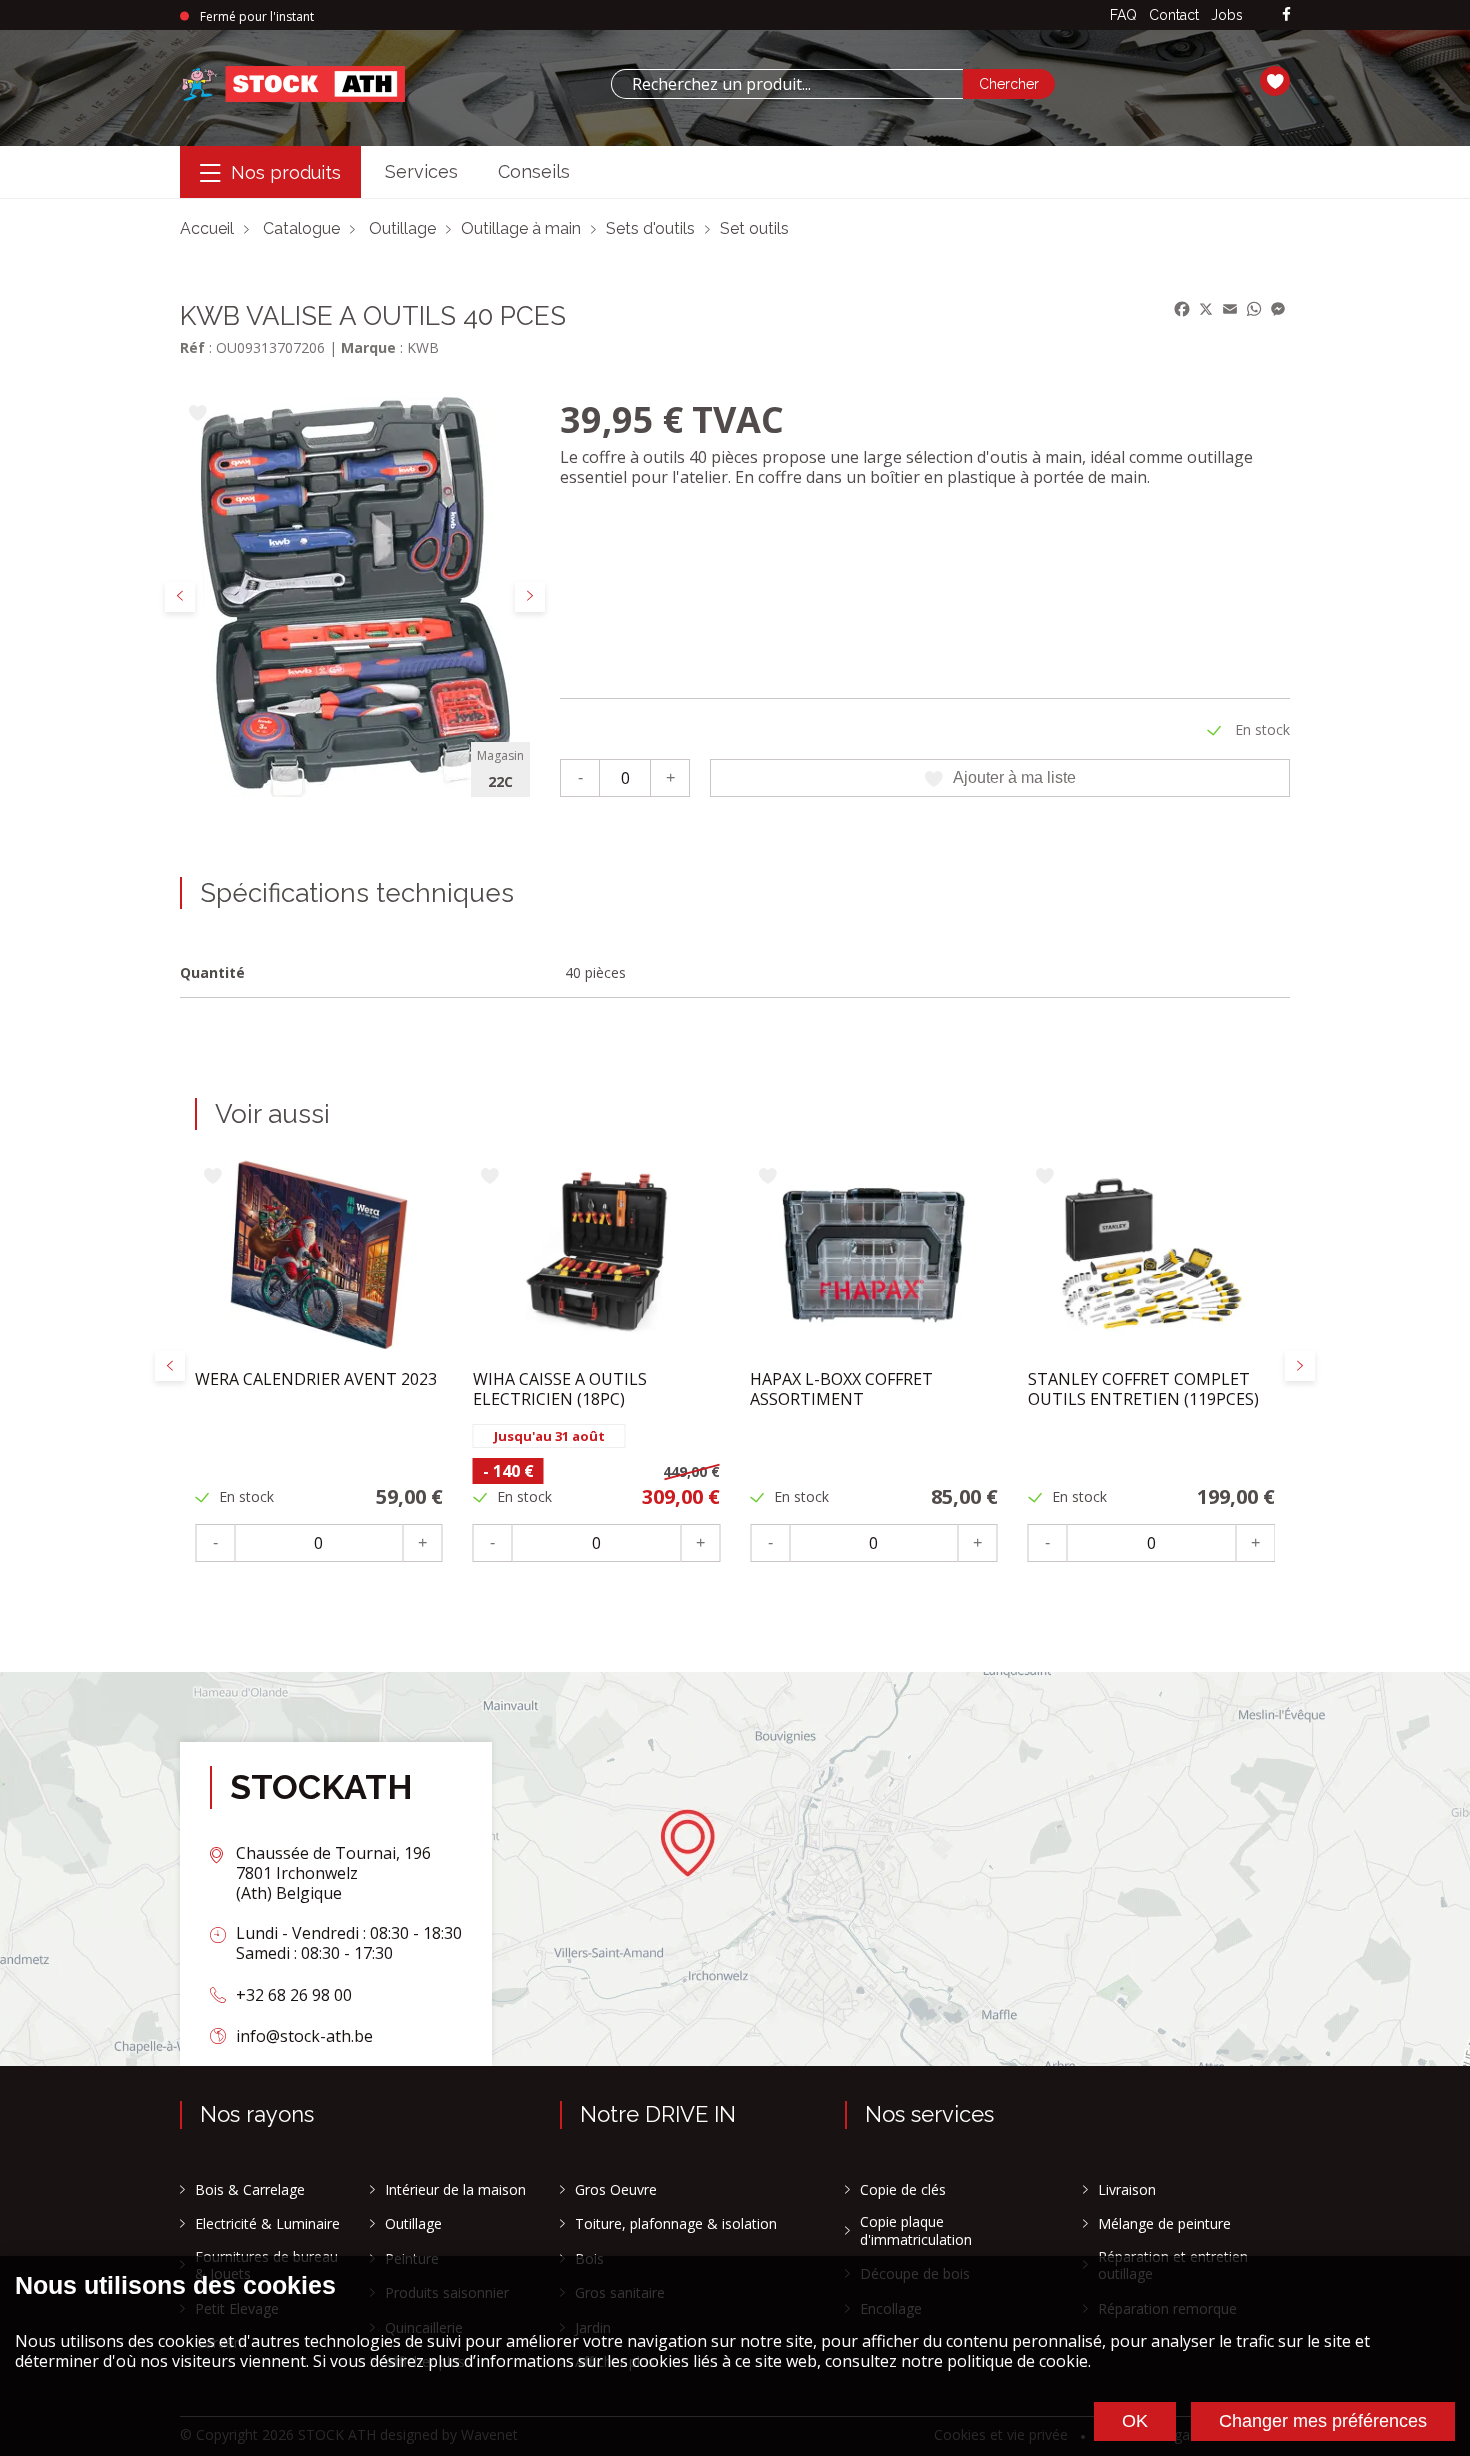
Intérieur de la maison (455, 2190)
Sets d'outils (650, 228)
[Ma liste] (1275, 84)
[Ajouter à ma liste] (197, 414)
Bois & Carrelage (250, 2190)
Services (421, 171)
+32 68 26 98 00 (294, 1995)
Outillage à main (521, 228)
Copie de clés (903, 2190)
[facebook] (1286, 15)
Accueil (207, 228)
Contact (1174, 15)
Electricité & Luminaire (267, 2224)
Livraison (1127, 2190)
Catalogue (301, 228)
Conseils (534, 171)
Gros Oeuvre (616, 2190)
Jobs (1227, 15)
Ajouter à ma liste (1014, 777)
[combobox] (787, 84)
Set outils (754, 228)
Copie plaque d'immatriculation (916, 2230)
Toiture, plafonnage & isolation (676, 2224)
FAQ (1123, 15)
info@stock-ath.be (304, 2036)
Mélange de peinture (1164, 2224)
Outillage (402, 228)
